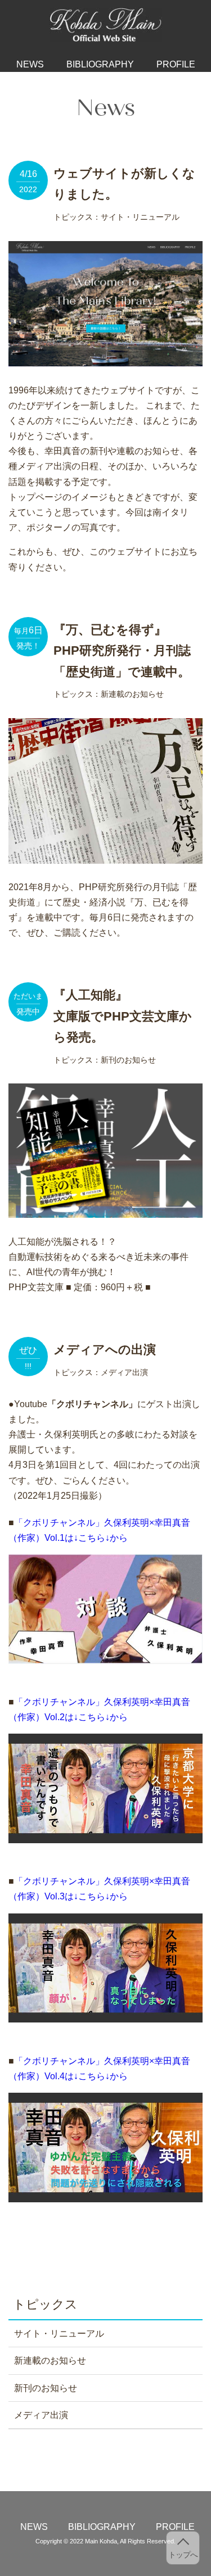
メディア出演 (41, 2415)
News (30, 64)
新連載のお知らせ (50, 2360)
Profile (176, 64)
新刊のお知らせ (46, 2388)
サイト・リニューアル (59, 2334)
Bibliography (100, 64)
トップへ (183, 2555)
